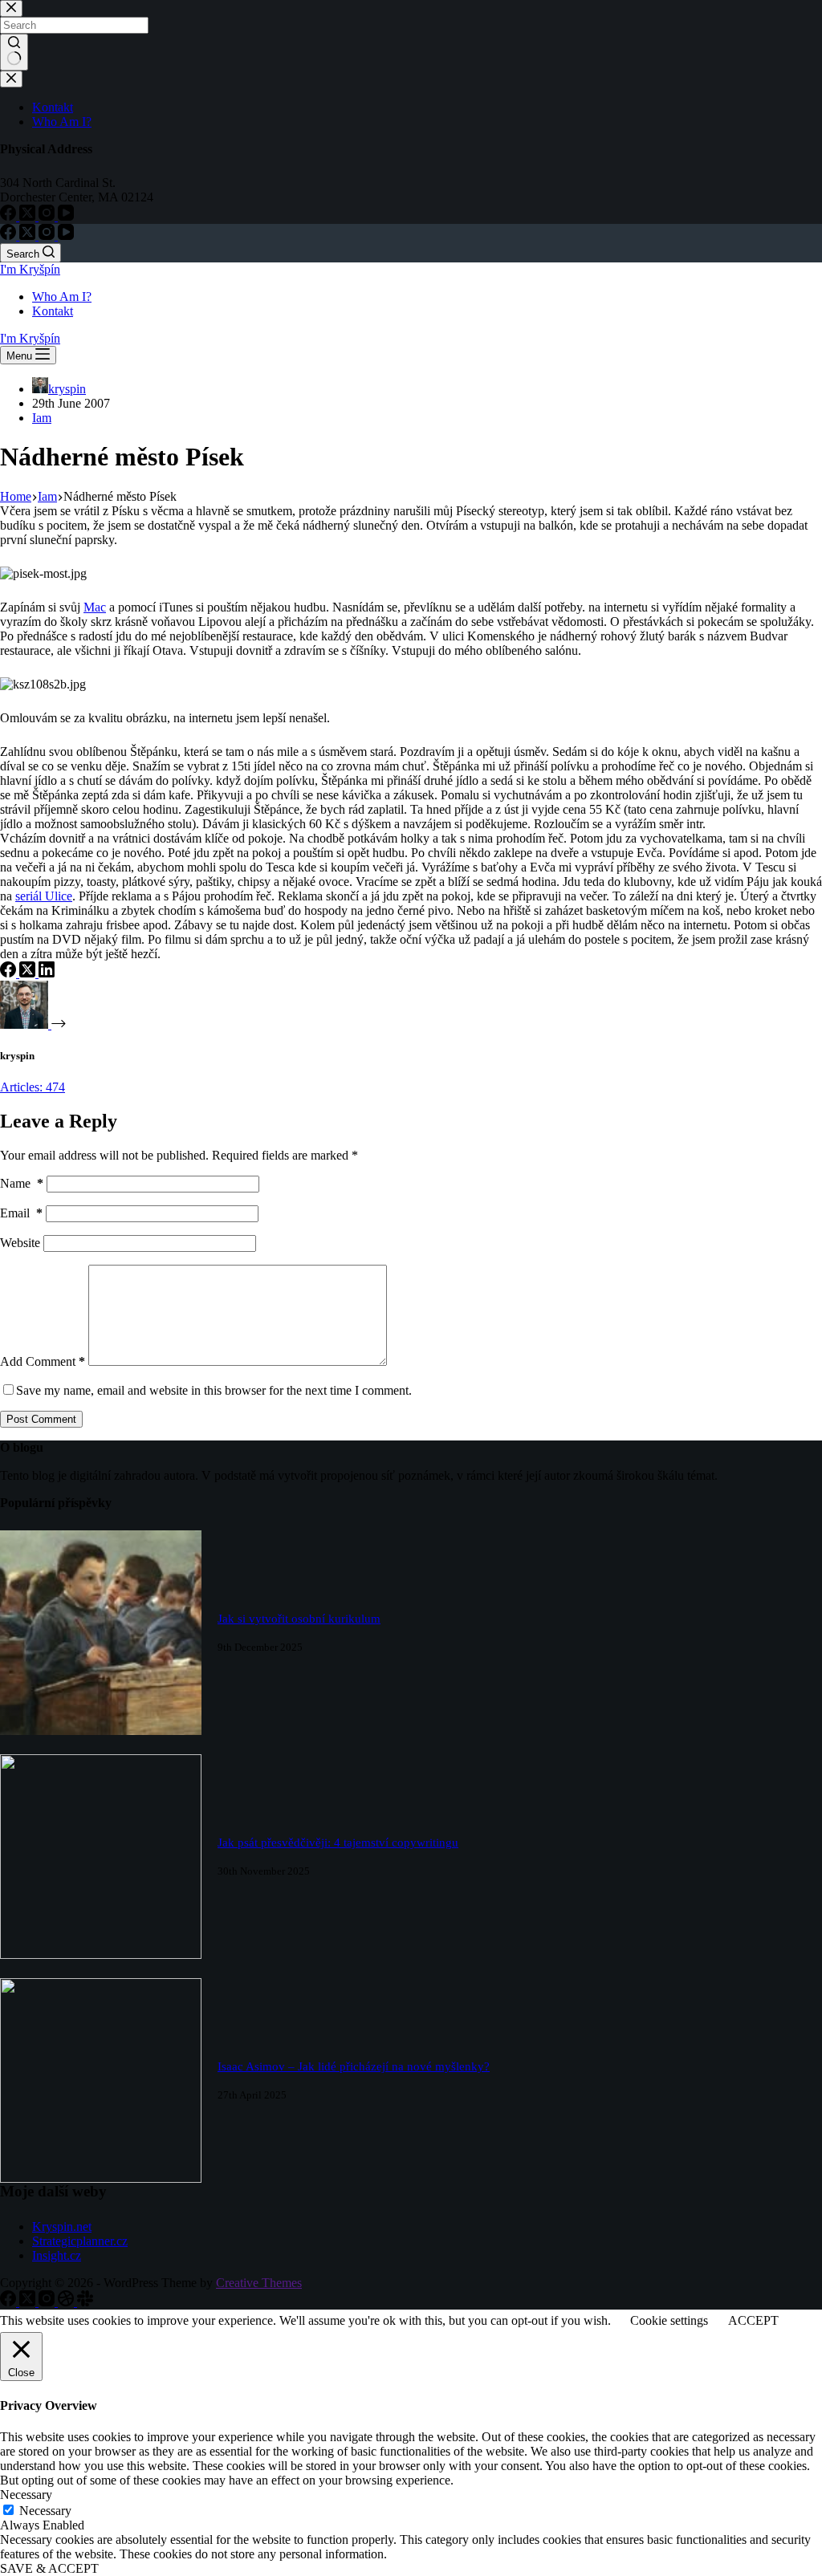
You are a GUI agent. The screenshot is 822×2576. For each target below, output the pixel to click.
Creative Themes (259, 2283)
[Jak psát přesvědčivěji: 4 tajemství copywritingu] (101, 1954)
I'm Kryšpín (30, 269)
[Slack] (85, 2302)
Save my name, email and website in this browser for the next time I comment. (214, 1390)
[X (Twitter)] (29, 236)
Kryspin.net (62, 2227)
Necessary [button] (26, 2495)
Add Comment (43, 1361)
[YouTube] (66, 236)
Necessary (45, 2511)
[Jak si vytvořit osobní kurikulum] (101, 1731)
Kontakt (53, 311)
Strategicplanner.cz (80, 2241)
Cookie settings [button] (669, 2320)
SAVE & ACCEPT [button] (49, 2568)
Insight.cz (57, 2255)
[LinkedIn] (47, 973)
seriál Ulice (44, 896)
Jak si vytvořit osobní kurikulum (299, 1619)
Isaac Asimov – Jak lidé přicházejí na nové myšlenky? (354, 2066)
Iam (42, 418)
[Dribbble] (67, 2302)
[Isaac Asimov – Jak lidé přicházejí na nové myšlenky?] (101, 2178)
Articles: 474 (33, 1087)
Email (21, 1213)
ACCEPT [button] (753, 2320)
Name (22, 1183)
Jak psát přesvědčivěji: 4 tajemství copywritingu (338, 1843)
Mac (95, 607)
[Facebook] (10, 236)
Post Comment (41, 1419)
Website (20, 1243)
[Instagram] (48, 236)
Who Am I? (62, 297)
